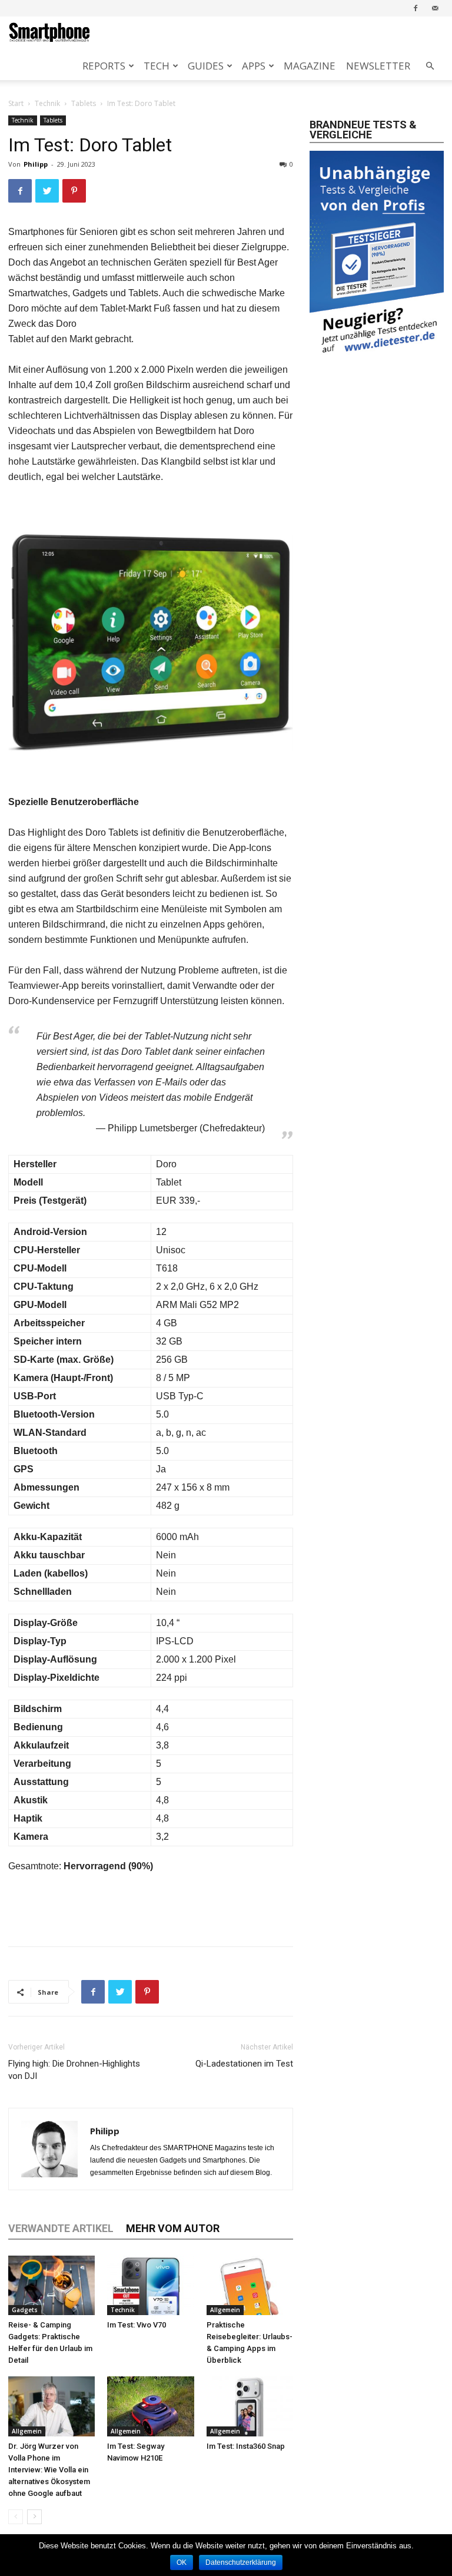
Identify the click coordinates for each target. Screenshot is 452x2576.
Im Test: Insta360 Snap (246, 2446)
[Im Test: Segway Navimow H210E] (150, 2406)
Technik (47, 103)
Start (16, 103)
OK (182, 2562)
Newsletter (378, 66)
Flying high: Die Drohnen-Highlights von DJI (74, 2070)
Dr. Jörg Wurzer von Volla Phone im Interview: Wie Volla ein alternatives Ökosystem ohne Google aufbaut (49, 2470)
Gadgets (25, 2310)
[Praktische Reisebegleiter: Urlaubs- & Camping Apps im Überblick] (250, 2285)
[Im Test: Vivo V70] (150, 2285)
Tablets (84, 103)
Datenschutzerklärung (241, 2562)
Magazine (310, 66)
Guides (206, 66)
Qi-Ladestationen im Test (244, 2064)
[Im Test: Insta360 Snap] (250, 2406)
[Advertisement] (151, 1907)
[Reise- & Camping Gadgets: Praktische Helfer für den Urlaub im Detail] (51, 2285)
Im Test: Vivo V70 (137, 2325)
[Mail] (435, 8)
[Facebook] (416, 8)
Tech (157, 66)
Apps (254, 66)
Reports (104, 66)
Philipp (36, 164)
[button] (430, 66)
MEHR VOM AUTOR (173, 2228)
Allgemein (225, 2310)
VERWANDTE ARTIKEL (61, 2228)
